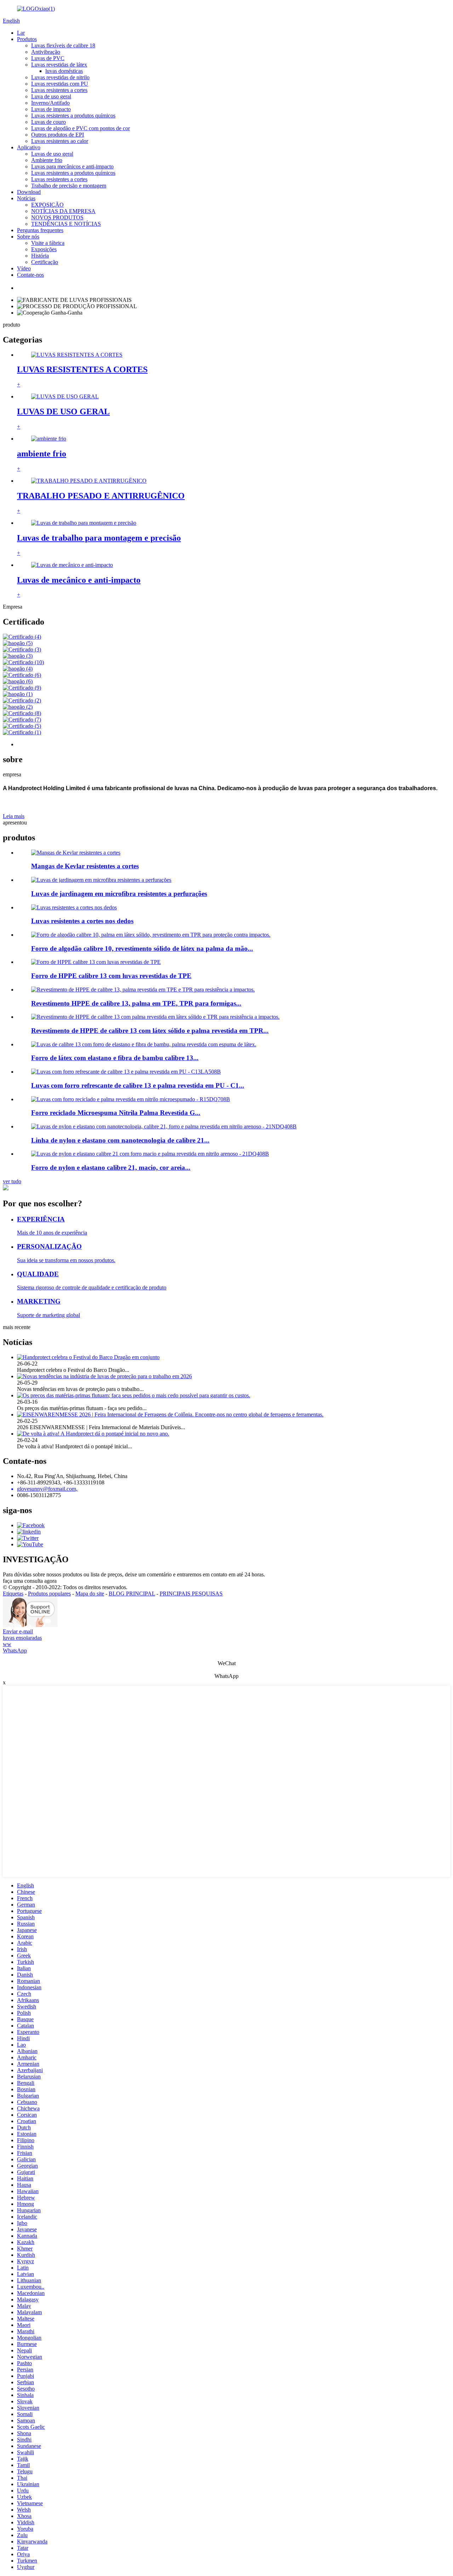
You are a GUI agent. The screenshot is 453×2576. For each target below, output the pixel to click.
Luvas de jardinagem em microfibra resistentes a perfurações (119, 894)
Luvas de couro (48, 122)
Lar (21, 33)
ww (7, 1644)
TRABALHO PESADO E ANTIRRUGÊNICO (101, 496)
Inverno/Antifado (50, 103)
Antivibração (46, 52)
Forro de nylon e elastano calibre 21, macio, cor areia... (111, 1168)
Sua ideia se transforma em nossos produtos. (66, 1260)
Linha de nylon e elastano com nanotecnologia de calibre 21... (120, 1140)
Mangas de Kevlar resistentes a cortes (85, 866)
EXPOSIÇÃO (47, 205)
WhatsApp (15, 1651)
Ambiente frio (47, 160)
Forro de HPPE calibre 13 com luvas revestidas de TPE (111, 976)
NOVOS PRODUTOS (57, 217)
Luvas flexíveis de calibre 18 (63, 45)
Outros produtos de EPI (58, 135)
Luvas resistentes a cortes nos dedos (82, 921)
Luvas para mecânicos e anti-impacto (72, 166)
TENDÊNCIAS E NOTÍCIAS (66, 224)
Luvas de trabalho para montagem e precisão (99, 538)
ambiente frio (42, 454)
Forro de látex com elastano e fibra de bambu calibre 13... (115, 1058)
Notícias (26, 198)
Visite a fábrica (48, 243)
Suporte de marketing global (48, 1315)
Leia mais (14, 816)
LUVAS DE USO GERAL (63, 412)
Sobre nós (28, 237)
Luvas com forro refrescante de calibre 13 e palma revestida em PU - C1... (138, 1085)
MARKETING (39, 1301)
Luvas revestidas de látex (59, 65)
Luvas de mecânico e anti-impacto (79, 580)
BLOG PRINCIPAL (132, 1594)
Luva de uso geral (51, 96)
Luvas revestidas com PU (60, 84)
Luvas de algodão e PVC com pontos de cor (81, 128)
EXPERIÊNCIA (41, 1219)
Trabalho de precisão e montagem (69, 186)
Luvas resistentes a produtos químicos (73, 116)
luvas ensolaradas (22, 1638)
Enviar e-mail (18, 1631)
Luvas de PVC (48, 58)
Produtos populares (49, 1594)
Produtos (27, 39)
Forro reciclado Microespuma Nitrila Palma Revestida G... (116, 1113)
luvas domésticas (64, 71)
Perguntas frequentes (40, 230)
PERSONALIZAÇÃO (49, 1246)
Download (29, 192)
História (40, 256)
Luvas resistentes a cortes (59, 90)
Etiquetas (13, 1594)
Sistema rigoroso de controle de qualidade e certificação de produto (92, 1287)
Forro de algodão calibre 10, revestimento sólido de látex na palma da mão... (142, 948)
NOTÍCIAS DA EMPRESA (63, 211)
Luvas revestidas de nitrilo (60, 77)
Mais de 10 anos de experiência (52, 1233)
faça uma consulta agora (30, 1581)
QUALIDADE (38, 1274)
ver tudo (12, 1181)
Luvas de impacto (51, 109)
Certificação (45, 262)
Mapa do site (90, 1594)
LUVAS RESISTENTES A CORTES (82, 369)
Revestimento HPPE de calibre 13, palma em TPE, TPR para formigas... (136, 1003)
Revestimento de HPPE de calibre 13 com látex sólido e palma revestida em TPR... (150, 1031)
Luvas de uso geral (52, 154)
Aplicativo (29, 147)
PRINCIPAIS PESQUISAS (191, 1594)
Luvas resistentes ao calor (60, 141)
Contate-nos (30, 275)
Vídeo (24, 268)
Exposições (44, 249)
